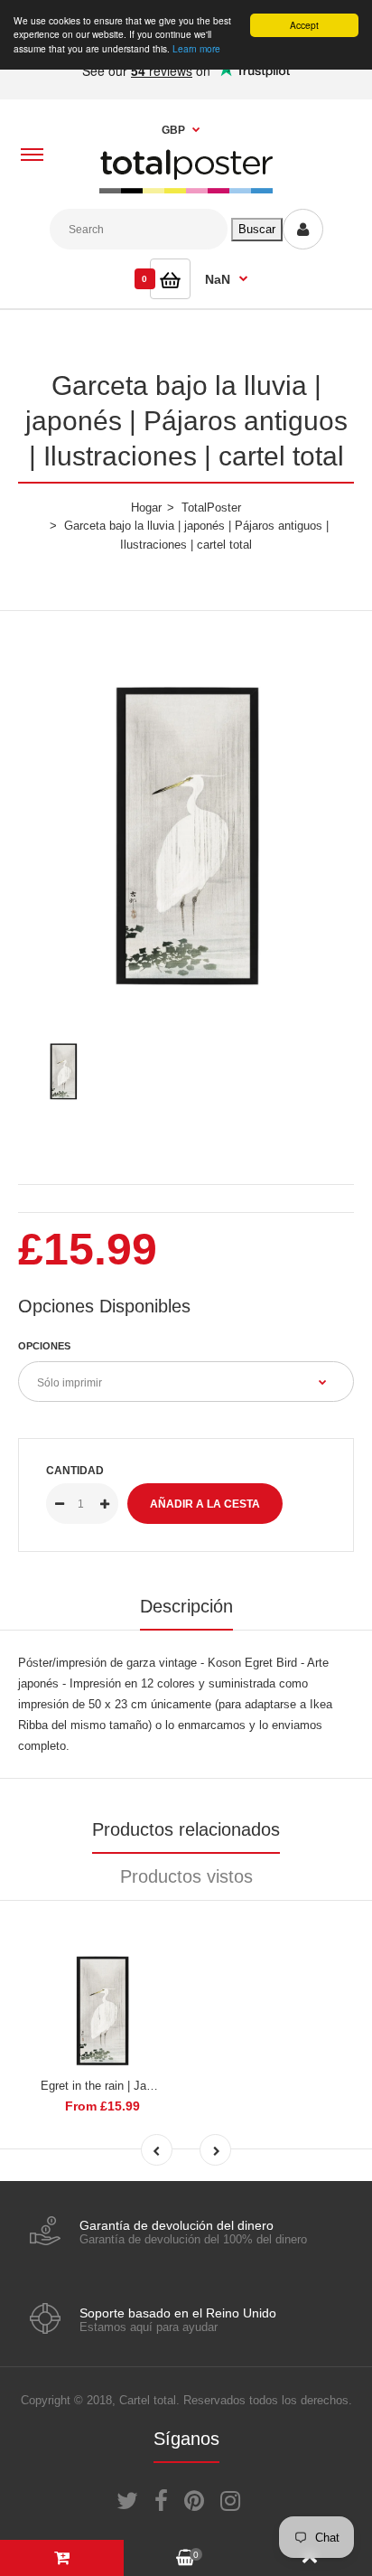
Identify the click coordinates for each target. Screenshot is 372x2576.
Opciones (44, 1346)
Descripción (186, 1606)
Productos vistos (186, 1876)
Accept (304, 25)
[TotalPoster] (186, 189)
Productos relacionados (186, 1829)
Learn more (196, 48)
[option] (186, 824)
